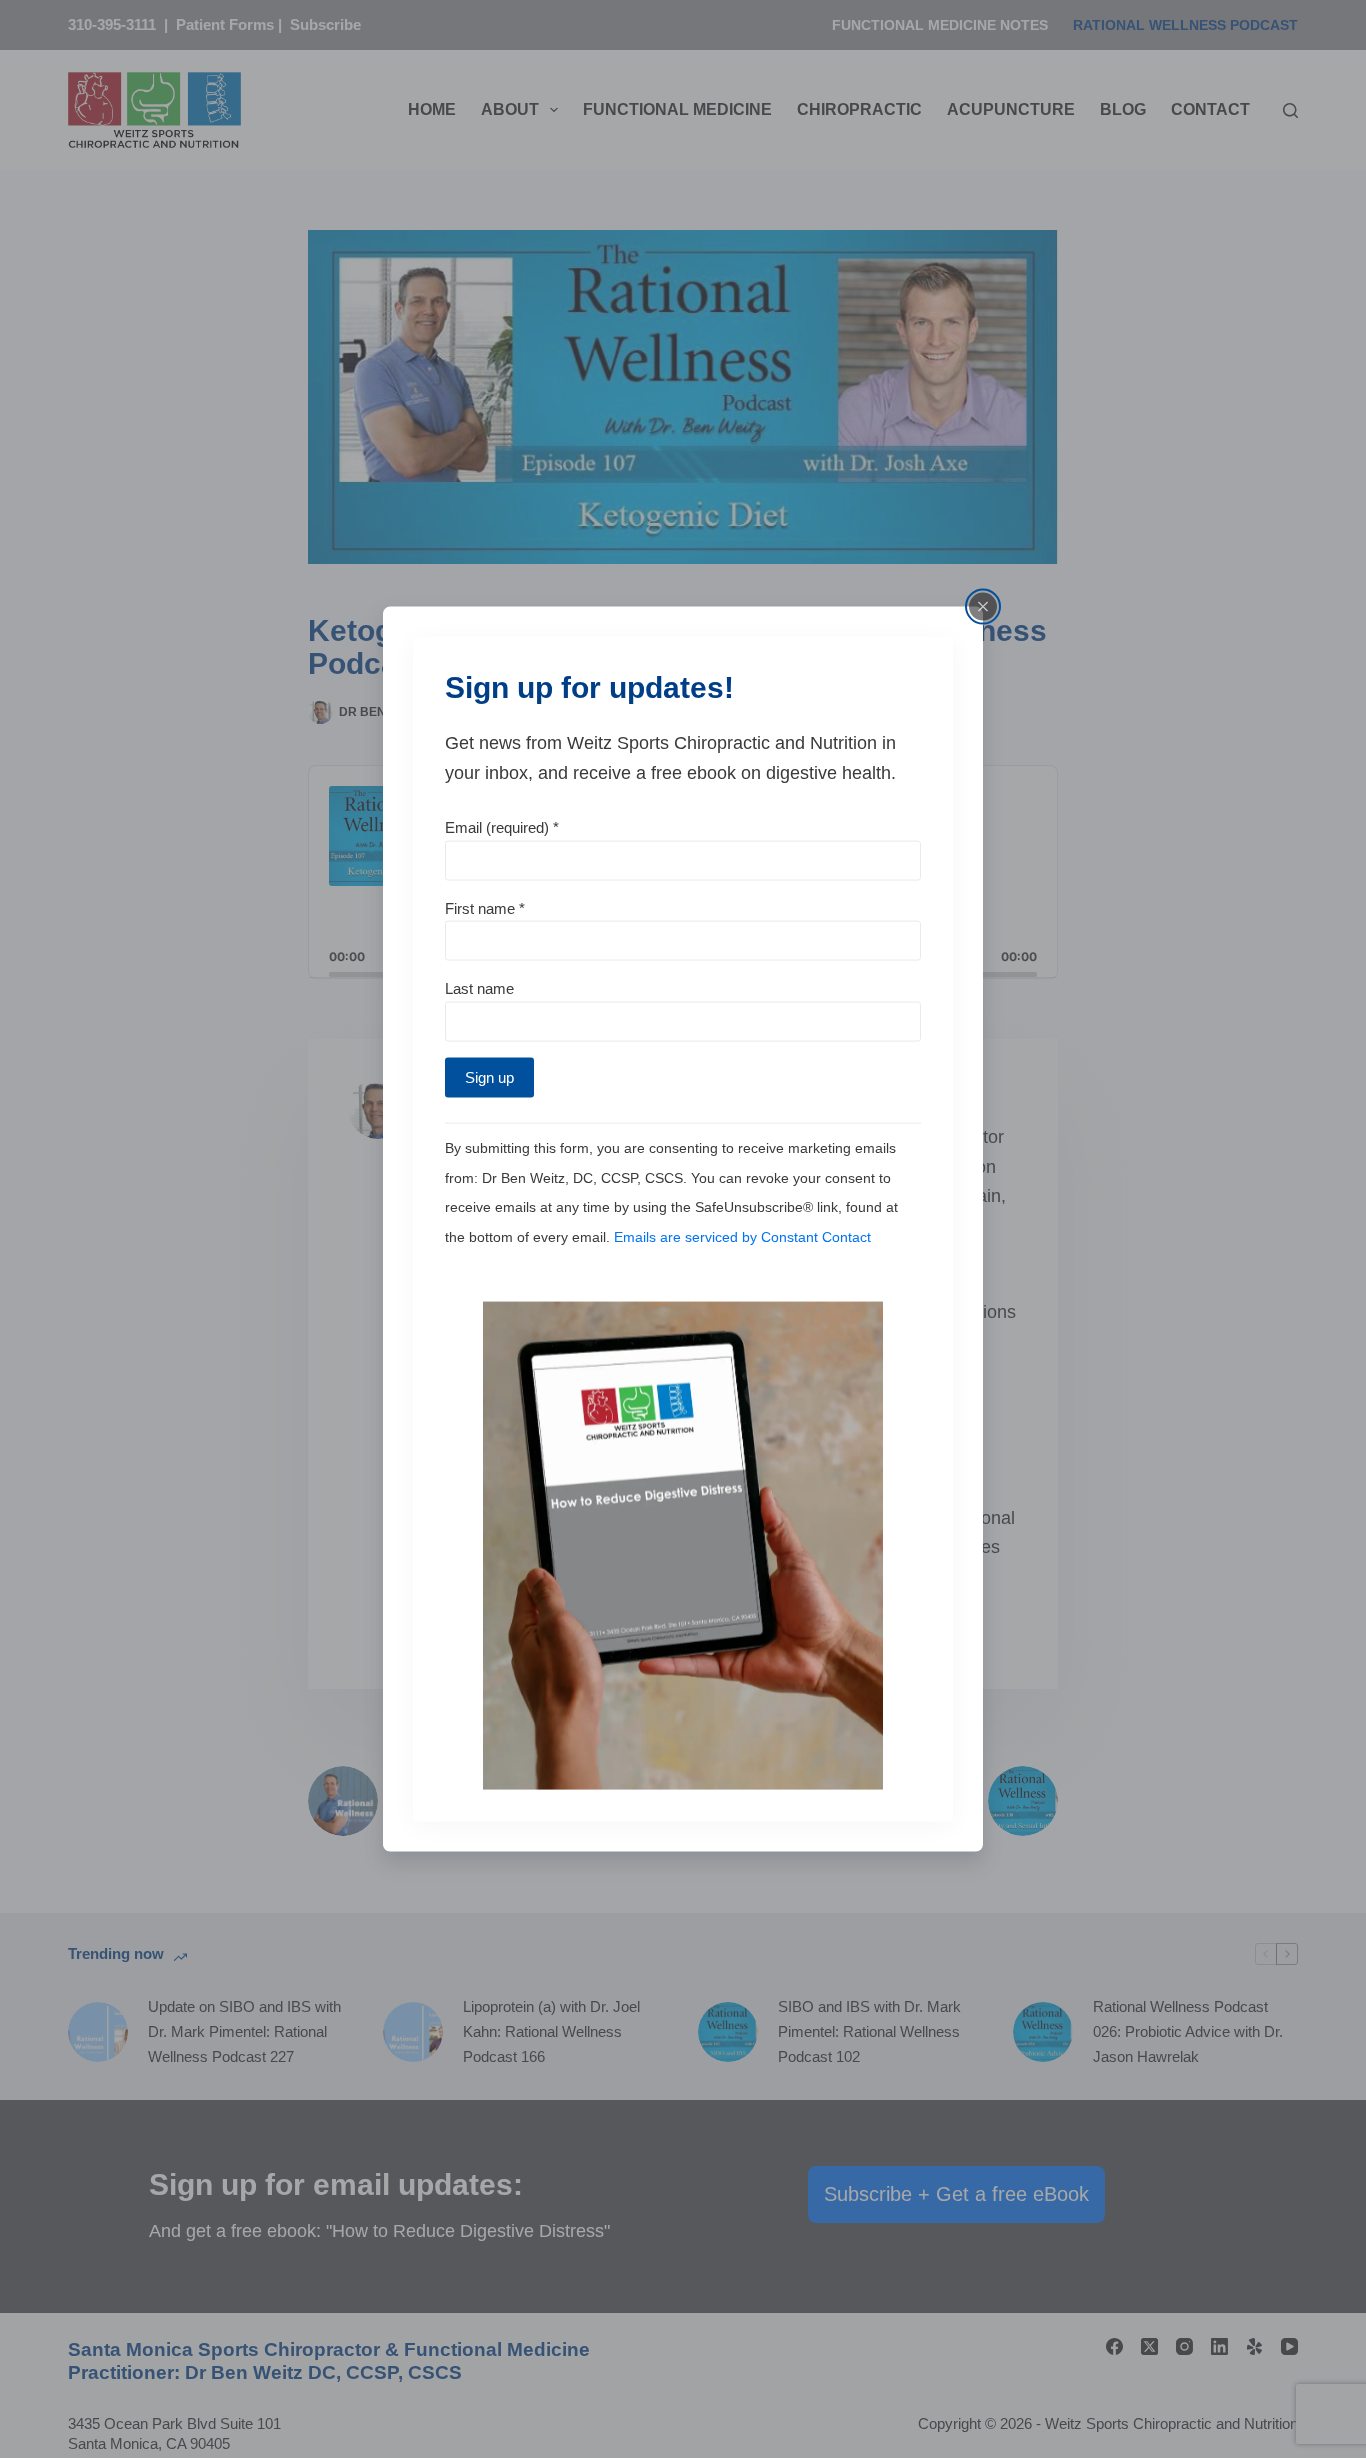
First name (485, 907)
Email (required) (502, 826)
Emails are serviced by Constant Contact (742, 1237)
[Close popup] (983, 607)
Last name (479, 988)
